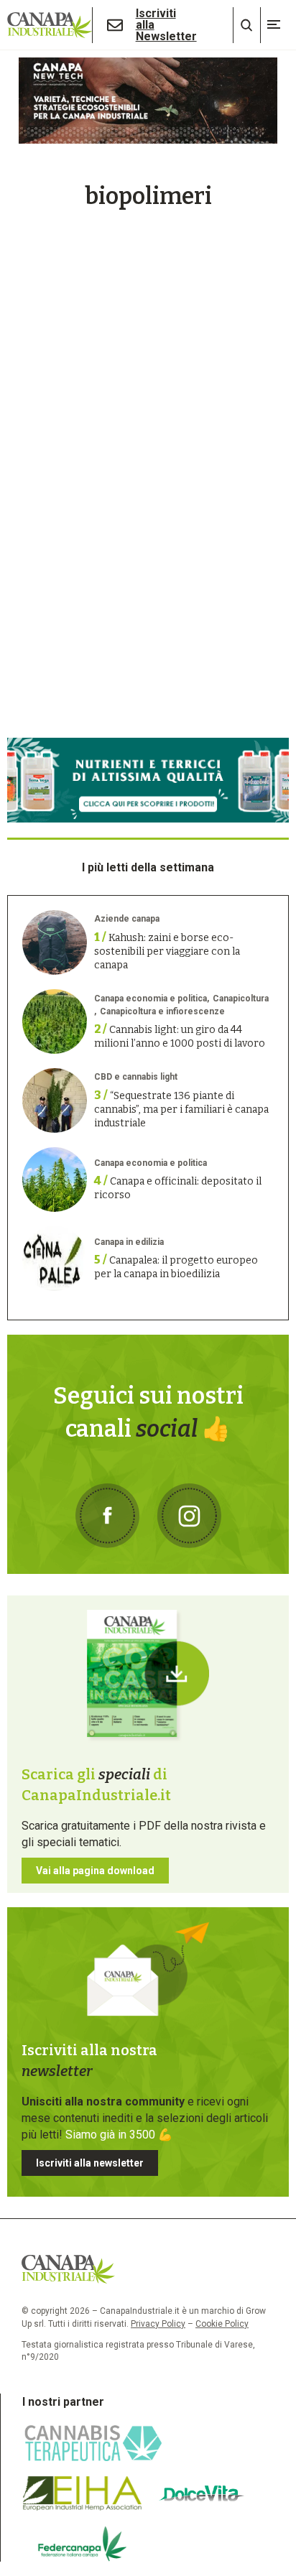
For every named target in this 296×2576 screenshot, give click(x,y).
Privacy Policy (158, 2324)
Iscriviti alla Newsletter (166, 25)
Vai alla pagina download (95, 1871)
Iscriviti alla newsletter (90, 2163)
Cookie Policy (222, 2324)
